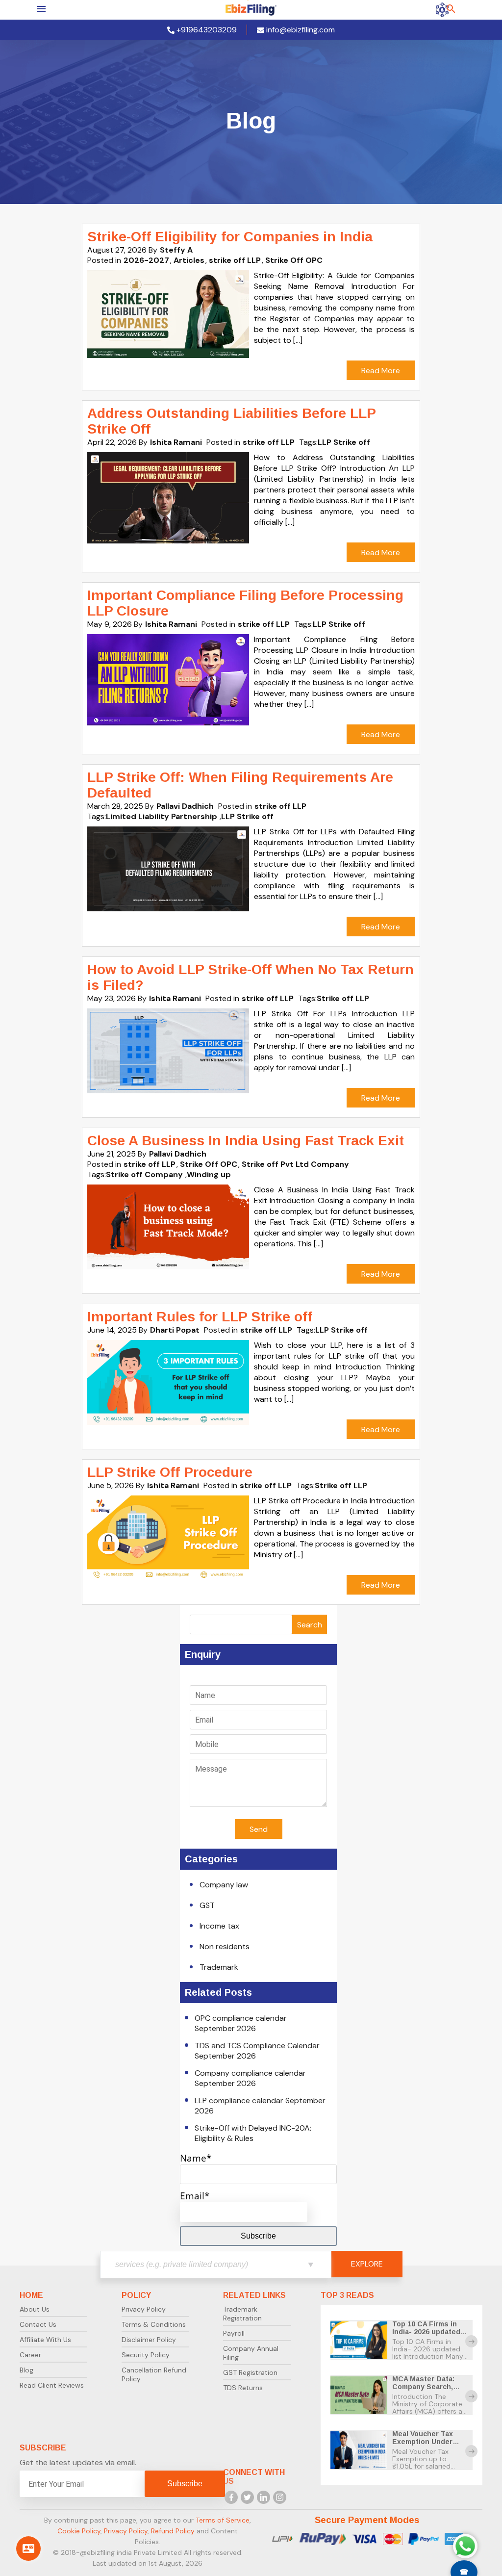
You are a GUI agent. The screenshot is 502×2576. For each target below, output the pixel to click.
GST (207, 1905)
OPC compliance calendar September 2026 (241, 2023)
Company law (224, 1885)
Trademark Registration (242, 2314)
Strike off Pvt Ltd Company (295, 1164)
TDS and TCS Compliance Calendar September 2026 (257, 2051)
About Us (35, 2309)
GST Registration (250, 2372)
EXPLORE (367, 2264)
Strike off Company (144, 1174)
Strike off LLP (343, 998)
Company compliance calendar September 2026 (250, 2078)
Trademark (219, 1967)
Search (310, 1625)
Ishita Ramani (176, 442)
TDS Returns (243, 2388)
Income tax (219, 1926)
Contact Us (38, 2324)
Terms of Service (223, 2520)
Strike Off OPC (294, 260)
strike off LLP (235, 260)
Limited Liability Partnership (162, 816)
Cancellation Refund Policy (154, 2374)
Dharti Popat (175, 1330)
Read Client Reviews (52, 2385)
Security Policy (146, 2355)
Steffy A (176, 250)
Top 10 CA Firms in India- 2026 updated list (426, 2332)
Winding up (209, 1174)
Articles (189, 260)
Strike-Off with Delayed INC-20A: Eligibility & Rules (253, 2133)
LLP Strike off (344, 442)
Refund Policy (173, 2531)
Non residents (225, 1946)
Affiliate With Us (45, 2340)
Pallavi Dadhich (185, 806)
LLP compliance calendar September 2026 (260, 2106)
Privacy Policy (144, 2309)
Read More (381, 371)
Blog (26, 2370)
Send (259, 1829)
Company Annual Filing (251, 2353)
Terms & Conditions (154, 2324)
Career (30, 2355)
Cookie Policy (79, 2531)
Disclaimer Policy (149, 2340)
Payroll (234, 2333)
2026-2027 (146, 260)
